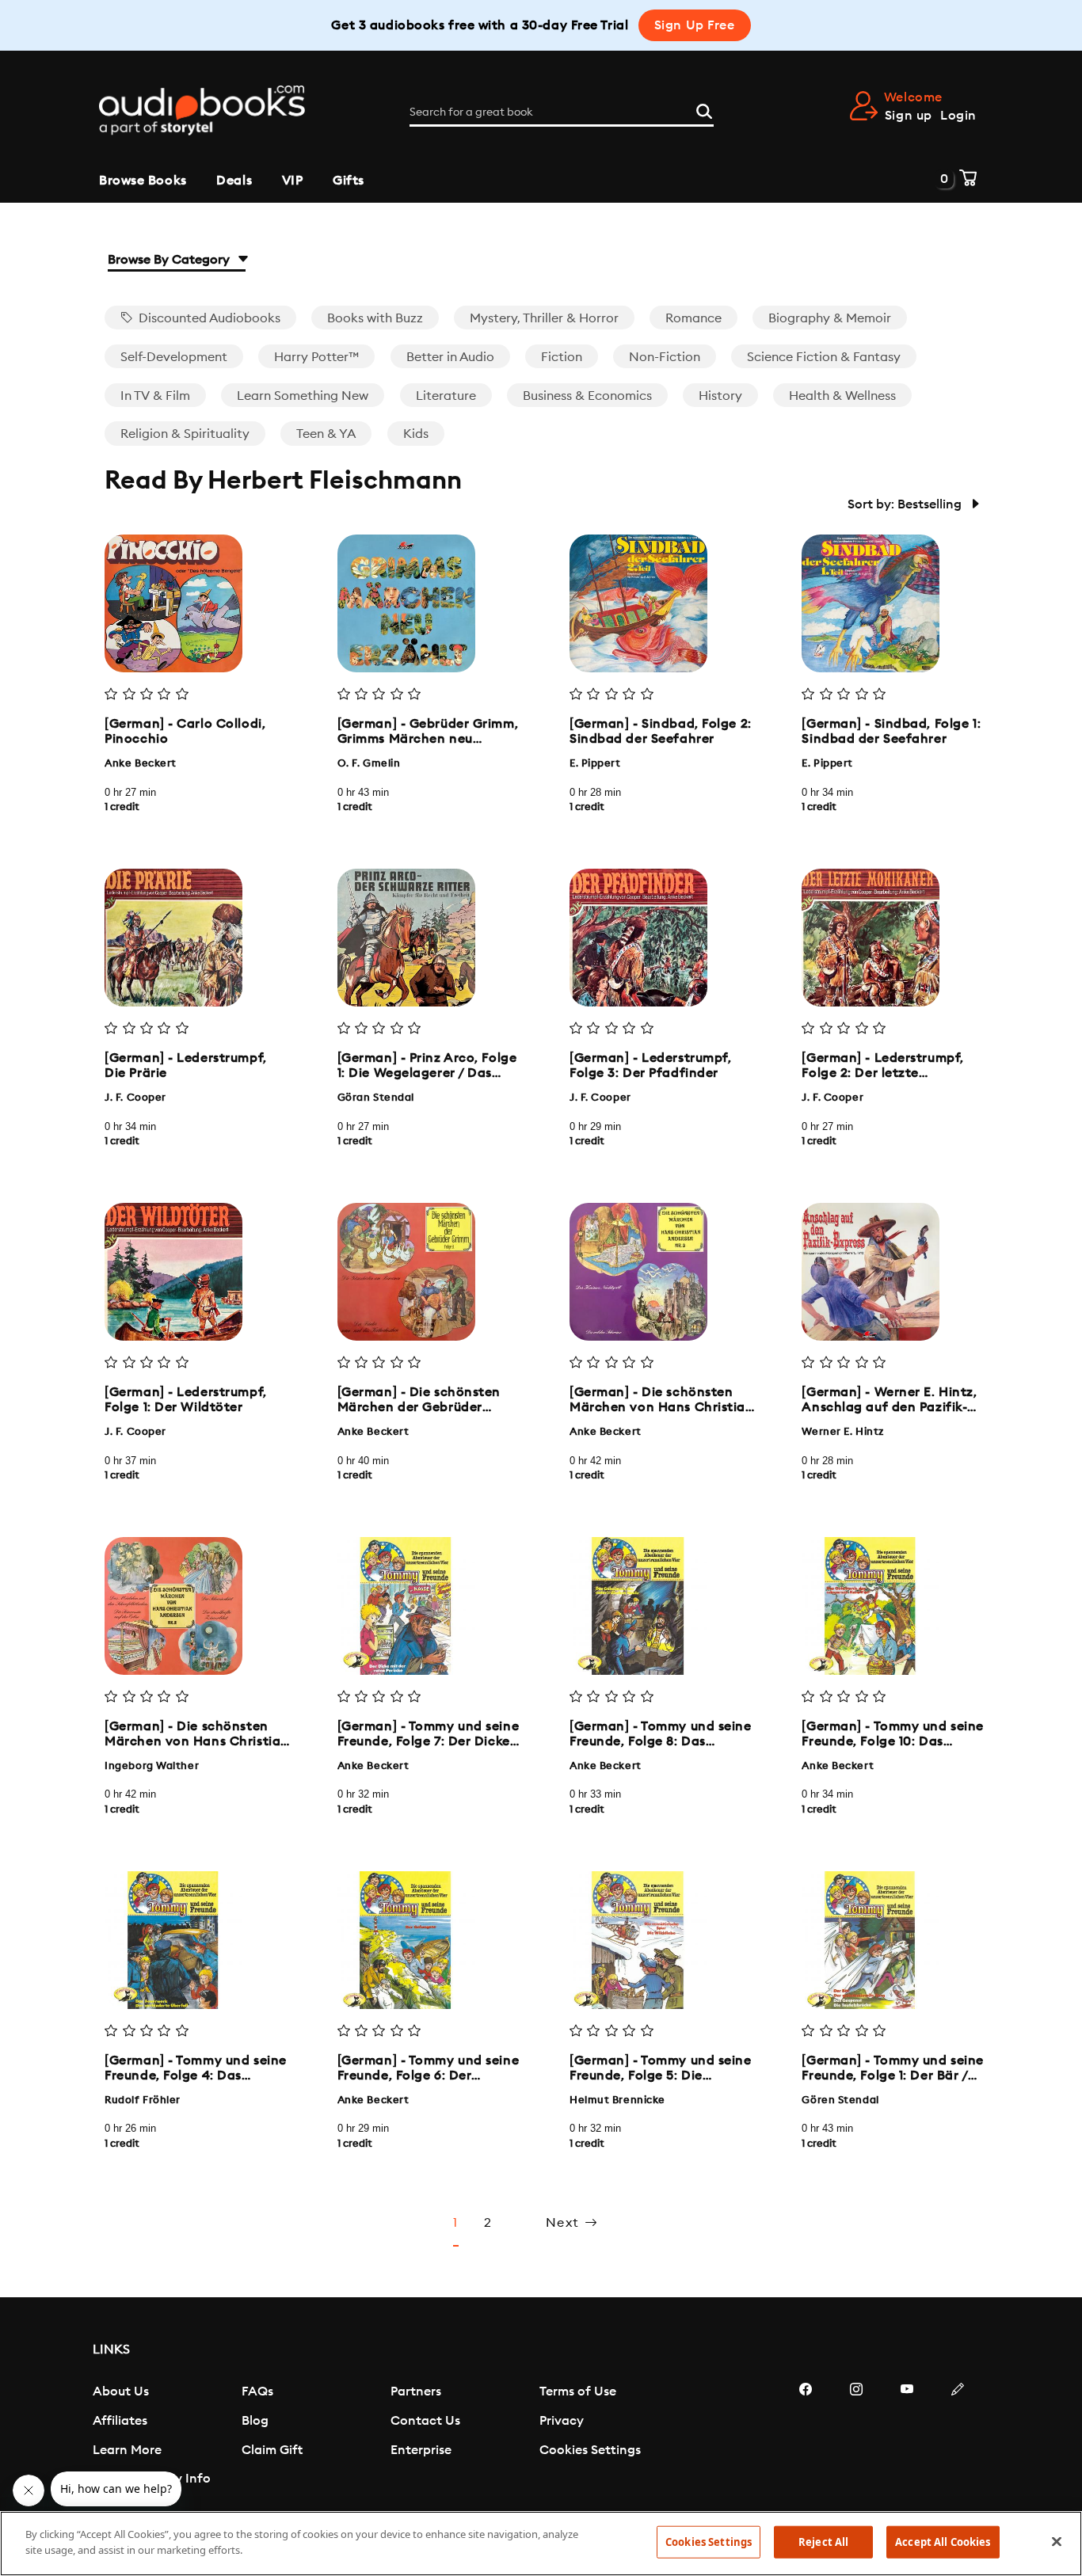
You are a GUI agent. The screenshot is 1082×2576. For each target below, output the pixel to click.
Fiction (562, 357)
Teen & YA (326, 434)
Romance (693, 318)
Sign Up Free (695, 25)
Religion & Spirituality (185, 434)
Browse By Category (170, 260)
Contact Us (425, 2421)
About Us (121, 2391)
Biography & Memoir (830, 318)
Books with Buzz (375, 318)
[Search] (704, 109)
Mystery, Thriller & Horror (544, 318)
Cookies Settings (590, 2450)
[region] (541, 2544)
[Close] (1057, 2541)
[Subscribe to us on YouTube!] (907, 2437)
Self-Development (174, 357)
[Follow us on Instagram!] (856, 2437)
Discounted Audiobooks (208, 318)
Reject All (823, 2542)
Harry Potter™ (316, 357)
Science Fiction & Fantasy (824, 357)
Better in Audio (450, 357)
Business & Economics (587, 396)
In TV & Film (155, 396)
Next (565, 2223)
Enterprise (421, 2450)
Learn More (127, 2450)
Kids (416, 434)
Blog (255, 2421)
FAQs (257, 2391)
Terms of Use (578, 2391)
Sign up (909, 116)
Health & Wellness (842, 396)
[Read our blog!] (958, 2437)
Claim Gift (272, 2450)
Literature (446, 396)
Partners (416, 2391)
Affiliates (120, 2421)
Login (958, 116)
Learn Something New (303, 396)
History (720, 396)
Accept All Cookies (943, 2542)
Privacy (562, 2421)
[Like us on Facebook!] (806, 2437)
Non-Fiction (665, 357)
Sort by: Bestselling (906, 504)
